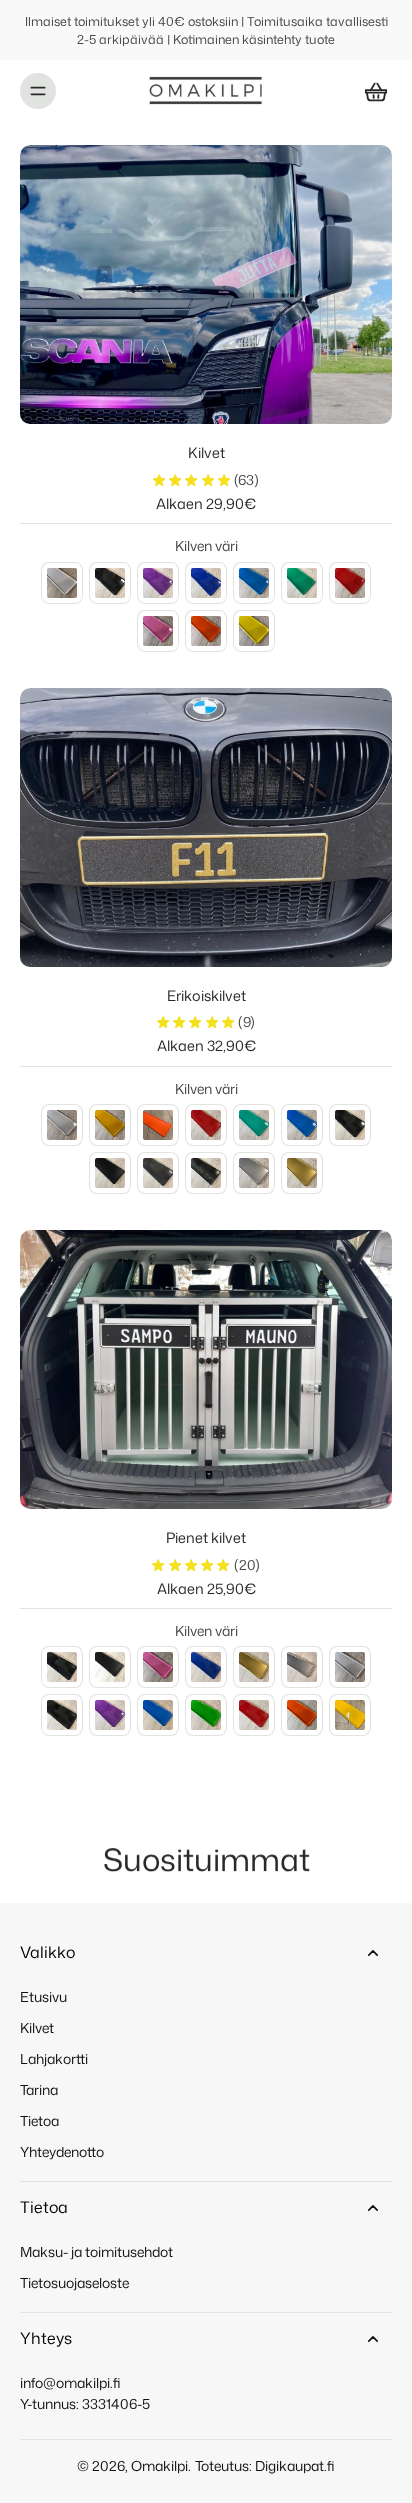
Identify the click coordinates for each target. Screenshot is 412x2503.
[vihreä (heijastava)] (254, 1125)
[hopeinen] (302, 1667)
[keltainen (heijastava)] (110, 1125)
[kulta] (302, 1173)
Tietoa (39, 2120)
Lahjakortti (54, 2058)
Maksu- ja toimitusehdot (96, 2251)
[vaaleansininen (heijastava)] (158, 1715)
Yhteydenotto (62, 2151)
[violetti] (158, 583)
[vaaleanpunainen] (158, 631)
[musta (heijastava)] (350, 1125)
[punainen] (350, 583)
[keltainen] (254, 631)
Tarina (39, 2089)
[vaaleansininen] (254, 583)
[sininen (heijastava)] (302, 1125)
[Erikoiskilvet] (206, 827)
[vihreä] (302, 583)
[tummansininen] (206, 583)
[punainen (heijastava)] (206, 1125)
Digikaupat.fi (295, 2465)
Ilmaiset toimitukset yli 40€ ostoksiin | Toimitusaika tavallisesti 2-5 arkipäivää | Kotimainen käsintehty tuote (206, 30)
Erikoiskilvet (206, 995)
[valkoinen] (62, 583)
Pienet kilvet (206, 1537)
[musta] (110, 583)
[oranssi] (206, 631)
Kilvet (206, 452)
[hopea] (254, 1173)
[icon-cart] (370, 91)
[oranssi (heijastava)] (158, 1125)
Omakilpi (159, 2465)
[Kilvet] (206, 284)
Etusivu (43, 1996)
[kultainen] (254, 1667)
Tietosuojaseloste (74, 2282)
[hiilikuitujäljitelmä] (206, 1173)
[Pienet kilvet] (206, 1369)
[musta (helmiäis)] (158, 1173)
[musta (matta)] (110, 1173)
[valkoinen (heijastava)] (62, 1125)
